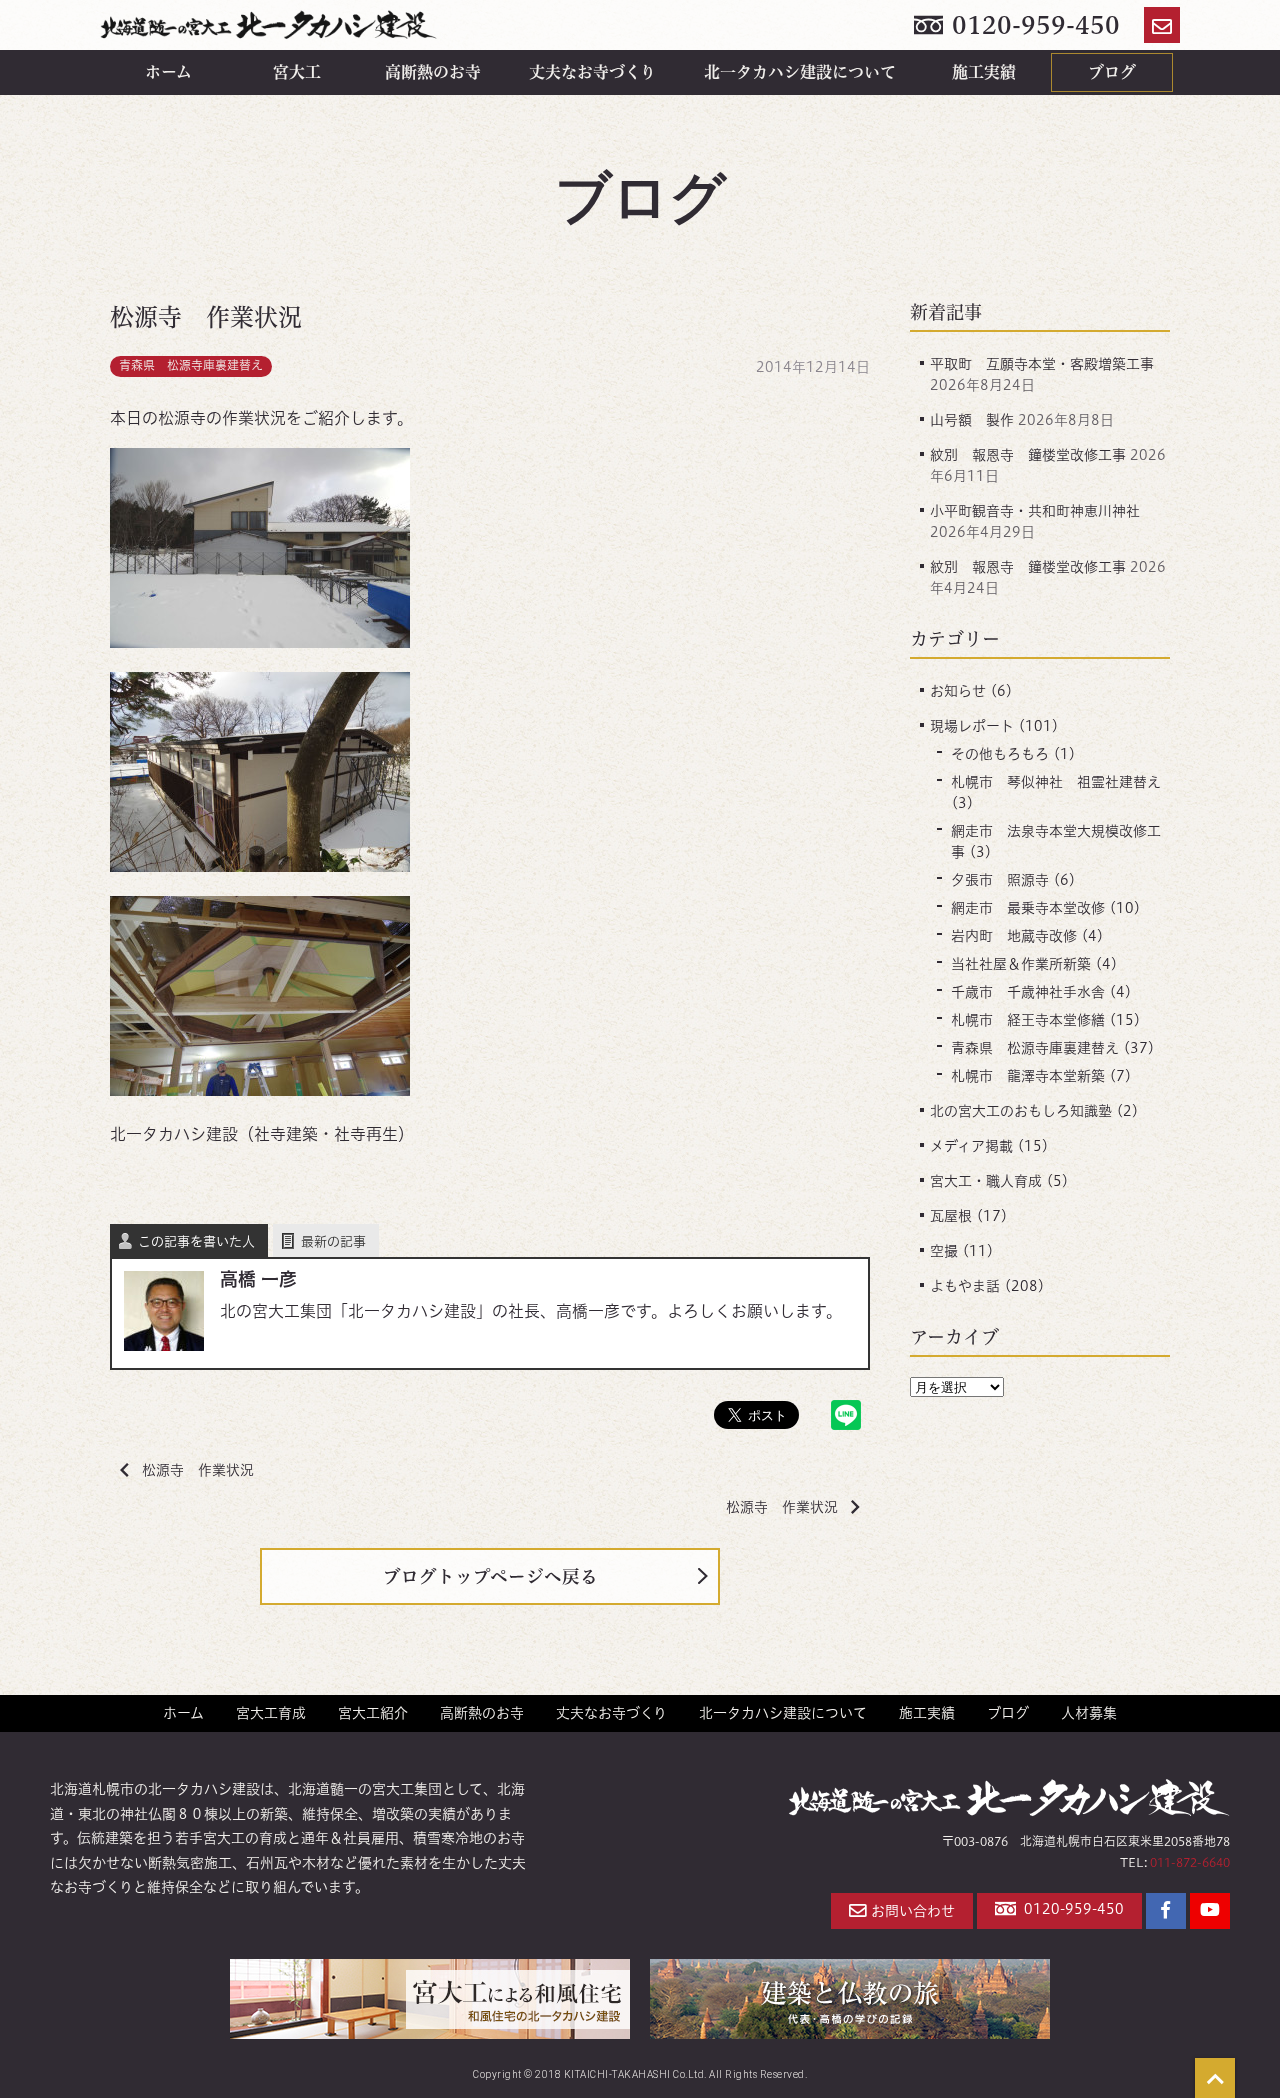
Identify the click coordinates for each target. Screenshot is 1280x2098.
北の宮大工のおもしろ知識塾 (1021, 1111)
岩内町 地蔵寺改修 (1014, 936)
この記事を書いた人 (196, 1241)
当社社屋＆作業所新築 (1021, 964)
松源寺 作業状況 (198, 1470)
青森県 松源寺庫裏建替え (191, 365)
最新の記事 (333, 1241)
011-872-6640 (1190, 1862)
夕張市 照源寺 (1000, 880)
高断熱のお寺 (433, 72)
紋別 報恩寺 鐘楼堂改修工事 (1028, 455)
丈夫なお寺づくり (592, 72)
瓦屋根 (951, 1216)
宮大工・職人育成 (986, 1181)
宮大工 (297, 72)
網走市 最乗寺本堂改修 (1028, 908)
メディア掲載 (971, 1146)
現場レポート (972, 726)
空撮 (944, 1251)
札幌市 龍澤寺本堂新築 (1028, 1076)
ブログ (1112, 72)
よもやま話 (965, 1286)
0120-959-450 (1033, 25)
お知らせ (958, 691)
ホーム (168, 72)
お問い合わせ (913, 1911)
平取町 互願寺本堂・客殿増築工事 (1042, 364)
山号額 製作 (972, 420)
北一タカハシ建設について (800, 72)
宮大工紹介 (373, 1713)
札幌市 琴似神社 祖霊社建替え (1056, 782)
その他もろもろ (1000, 754)
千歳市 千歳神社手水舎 (1028, 992)
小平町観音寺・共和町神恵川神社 (1035, 511)
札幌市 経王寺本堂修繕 (1028, 1020)
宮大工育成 (271, 1713)
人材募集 (1089, 1713)
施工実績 (984, 72)
